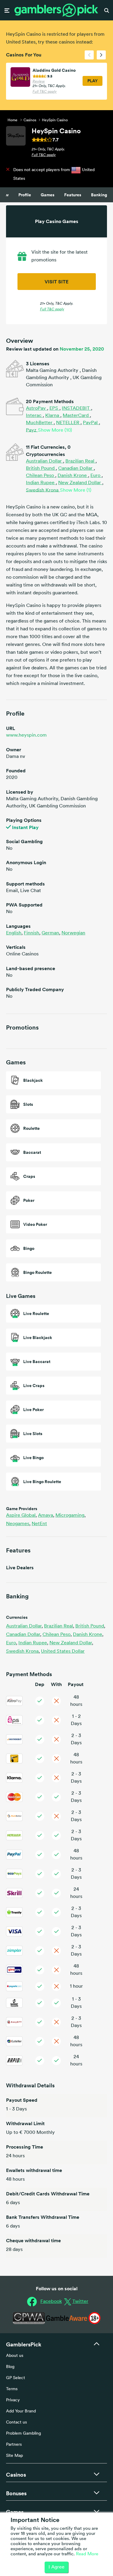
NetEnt (39, 1524)
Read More (87, 2554)
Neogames (18, 1524)
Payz (32, 430)
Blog (10, 2367)
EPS (54, 409)
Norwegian (73, 933)
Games (48, 195)
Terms (12, 2389)
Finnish (31, 933)
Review (39, 82)
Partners (14, 2445)
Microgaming (71, 1516)
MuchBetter (40, 423)
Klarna (53, 416)
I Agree (56, 2567)
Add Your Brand (21, 2411)
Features (73, 195)
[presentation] (89, 55)
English (14, 933)
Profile (25, 195)
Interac (34, 416)
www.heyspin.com (26, 735)
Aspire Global (21, 1516)
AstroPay (36, 409)
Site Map (14, 2456)
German (50, 933)
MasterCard (76, 416)
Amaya (46, 1516)
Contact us (16, 2422)
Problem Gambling (24, 2434)
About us (15, 2356)
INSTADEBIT (76, 409)
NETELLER (68, 423)
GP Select (16, 2378)
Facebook (51, 2302)
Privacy (13, 2400)
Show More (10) (55, 430)
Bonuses (16, 2493)
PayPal (91, 423)
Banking (99, 195)
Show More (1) (76, 490)
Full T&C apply (45, 92)
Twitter (80, 2302)
